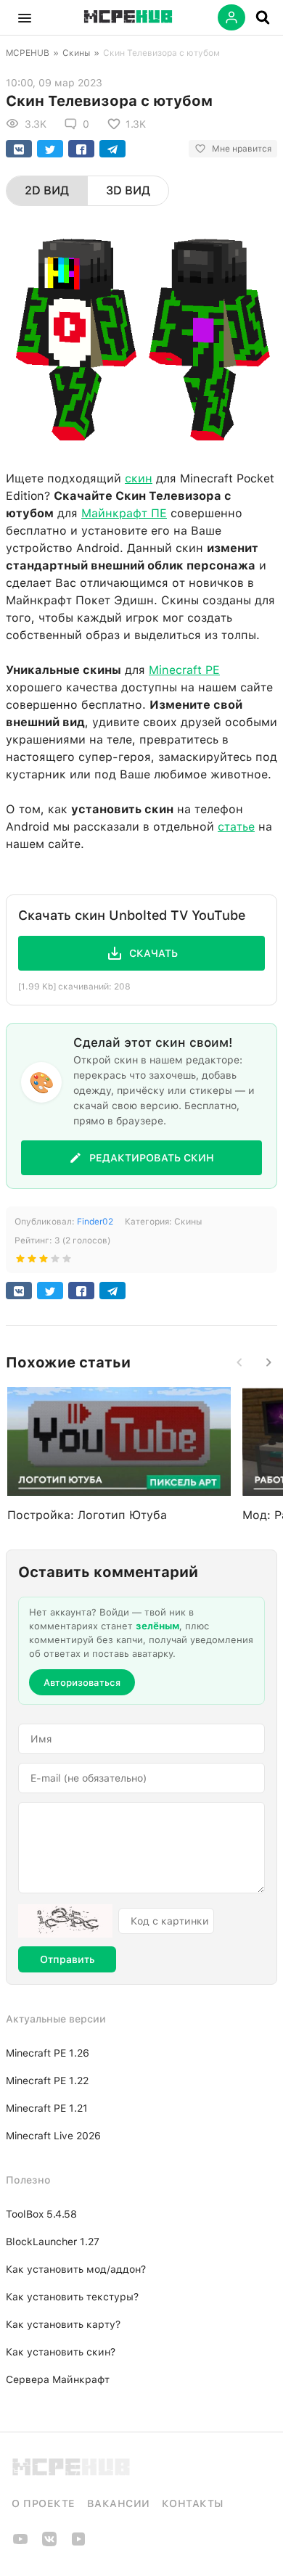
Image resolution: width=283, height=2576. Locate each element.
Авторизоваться (82, 1683)
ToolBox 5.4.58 (41, 2214)
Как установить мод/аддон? (76, 2269)
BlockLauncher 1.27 (53, 2242)
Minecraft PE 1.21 (47, 2108)
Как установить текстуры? (72, 2297)
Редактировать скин (152, 1158)
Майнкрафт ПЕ (124, 513)
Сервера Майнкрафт (58, 2379)
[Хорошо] (55, 1262)
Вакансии (119, 2503)
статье (236, 827)
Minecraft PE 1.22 (47, 2081)
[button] (25, 17)
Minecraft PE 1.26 (48, 2053)
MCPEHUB (28, 53)
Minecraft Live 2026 (53, 2136)
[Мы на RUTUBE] (78, 2544)
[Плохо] (20, 1262)
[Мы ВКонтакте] (49, 2544)
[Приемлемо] (32, 1262)
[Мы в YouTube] (20, 2544)
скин (139, 478)
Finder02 (95, 1222)
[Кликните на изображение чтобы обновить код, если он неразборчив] (65, 1921)
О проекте (44, 2503)
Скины (76, 53)
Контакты (193, 2503)
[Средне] (44, 1262)
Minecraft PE (184, 670)
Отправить (67, 1959)
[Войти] (231, 17)
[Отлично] (67, 1262)
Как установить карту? (63, 2324)
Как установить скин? (61, 2352)
